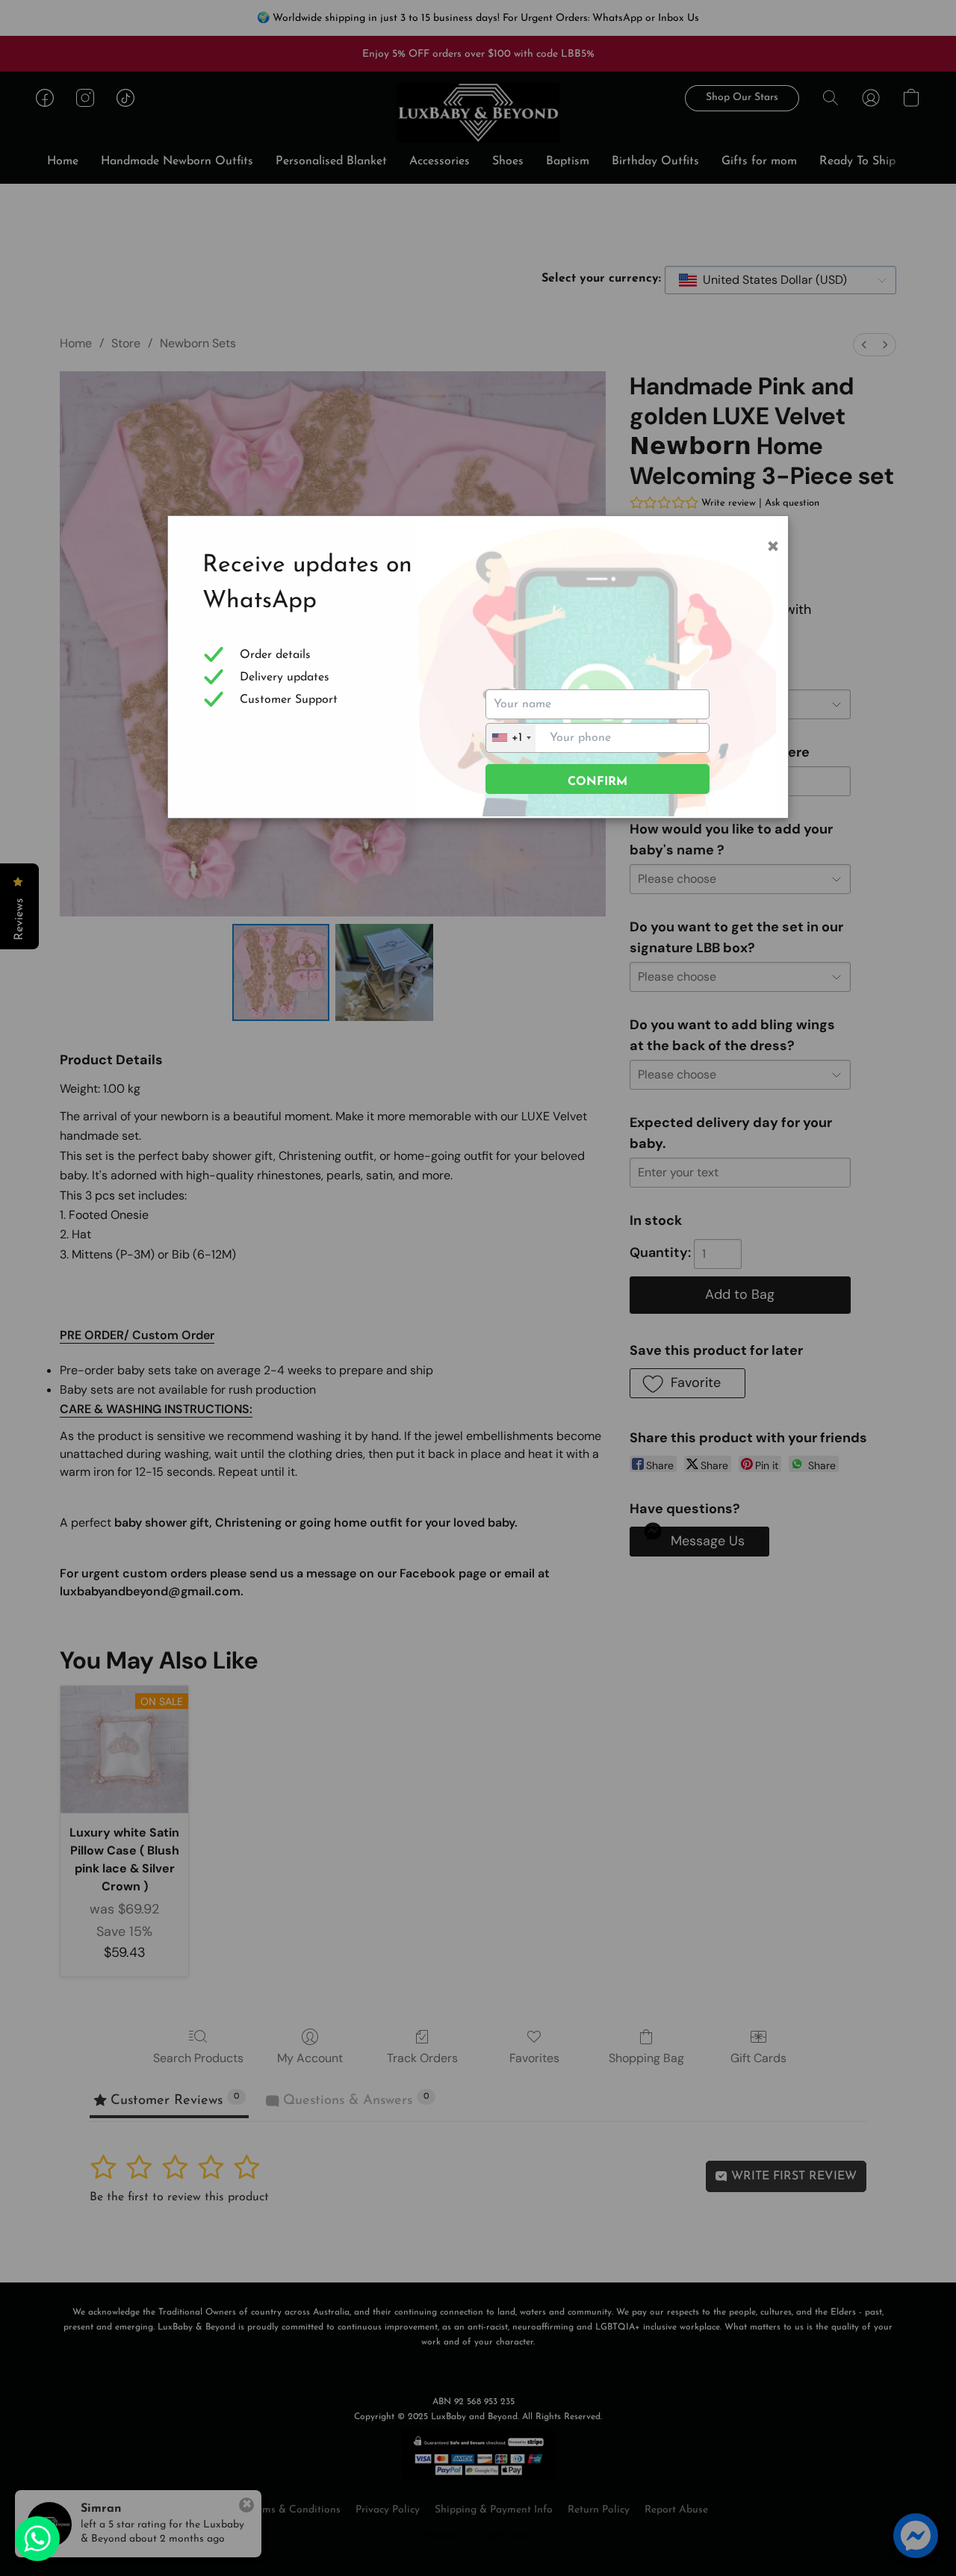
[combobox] (511, 738)
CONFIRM (597, 782)
